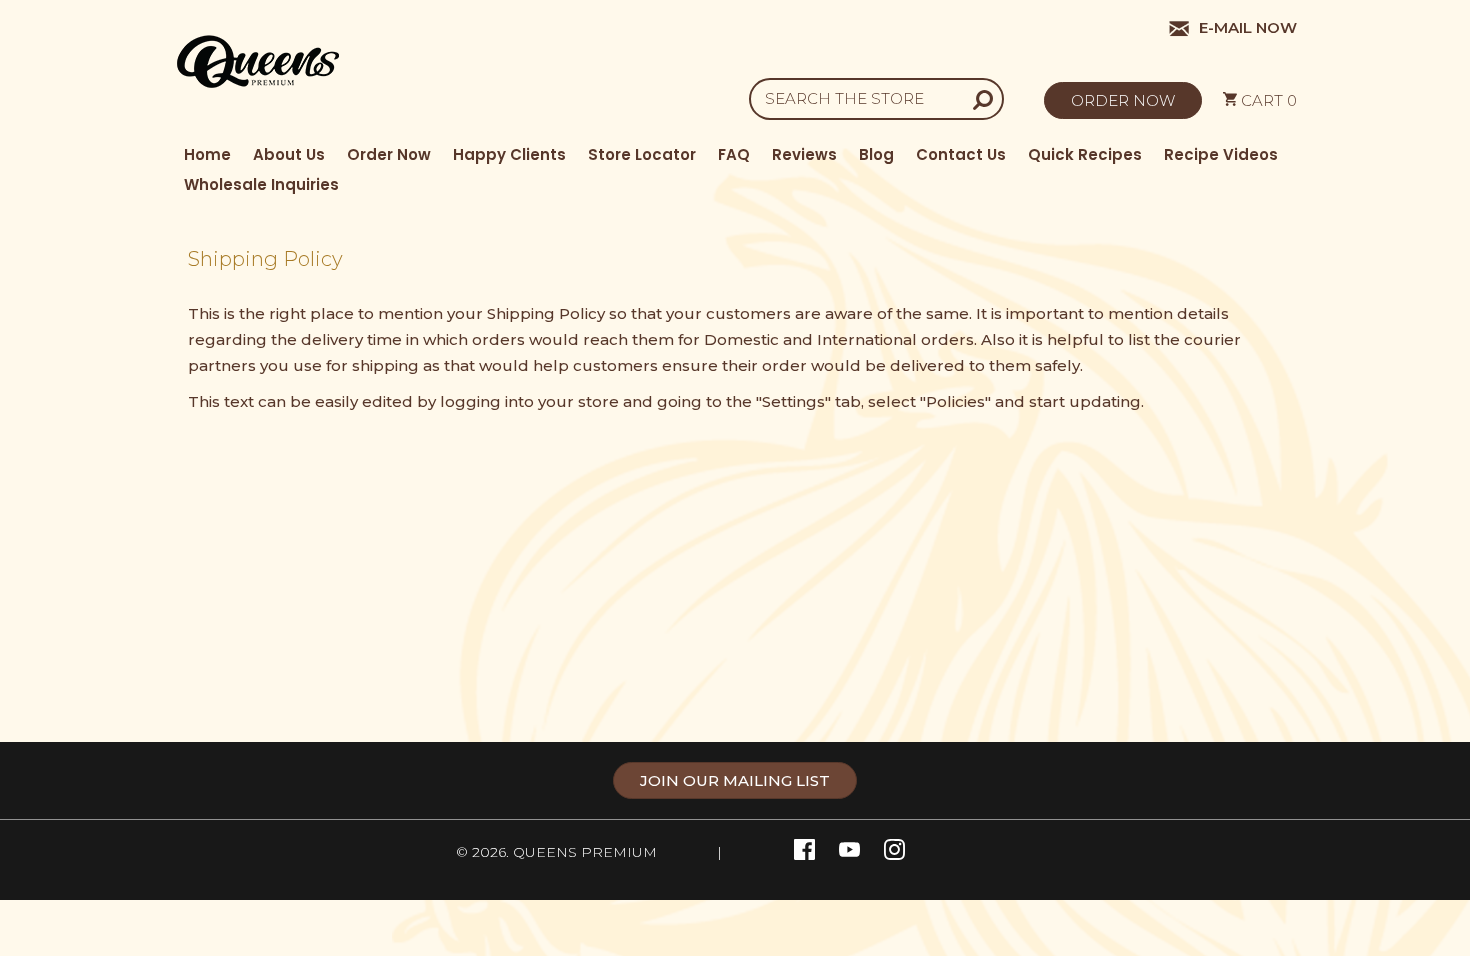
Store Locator (642, 154)
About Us (289, 154)
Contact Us (961, 154)
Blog (876, 154)
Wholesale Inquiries (261, 184)
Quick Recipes (1085, 154)
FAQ (734, 154)
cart (1267, 100)
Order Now (389, 154)
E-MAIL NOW (1244, 27)
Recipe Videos (1221, 154)
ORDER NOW (1123, 100)
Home (207, 154)
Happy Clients (509, 154)
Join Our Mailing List (735, 780)
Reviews (804, 154)
